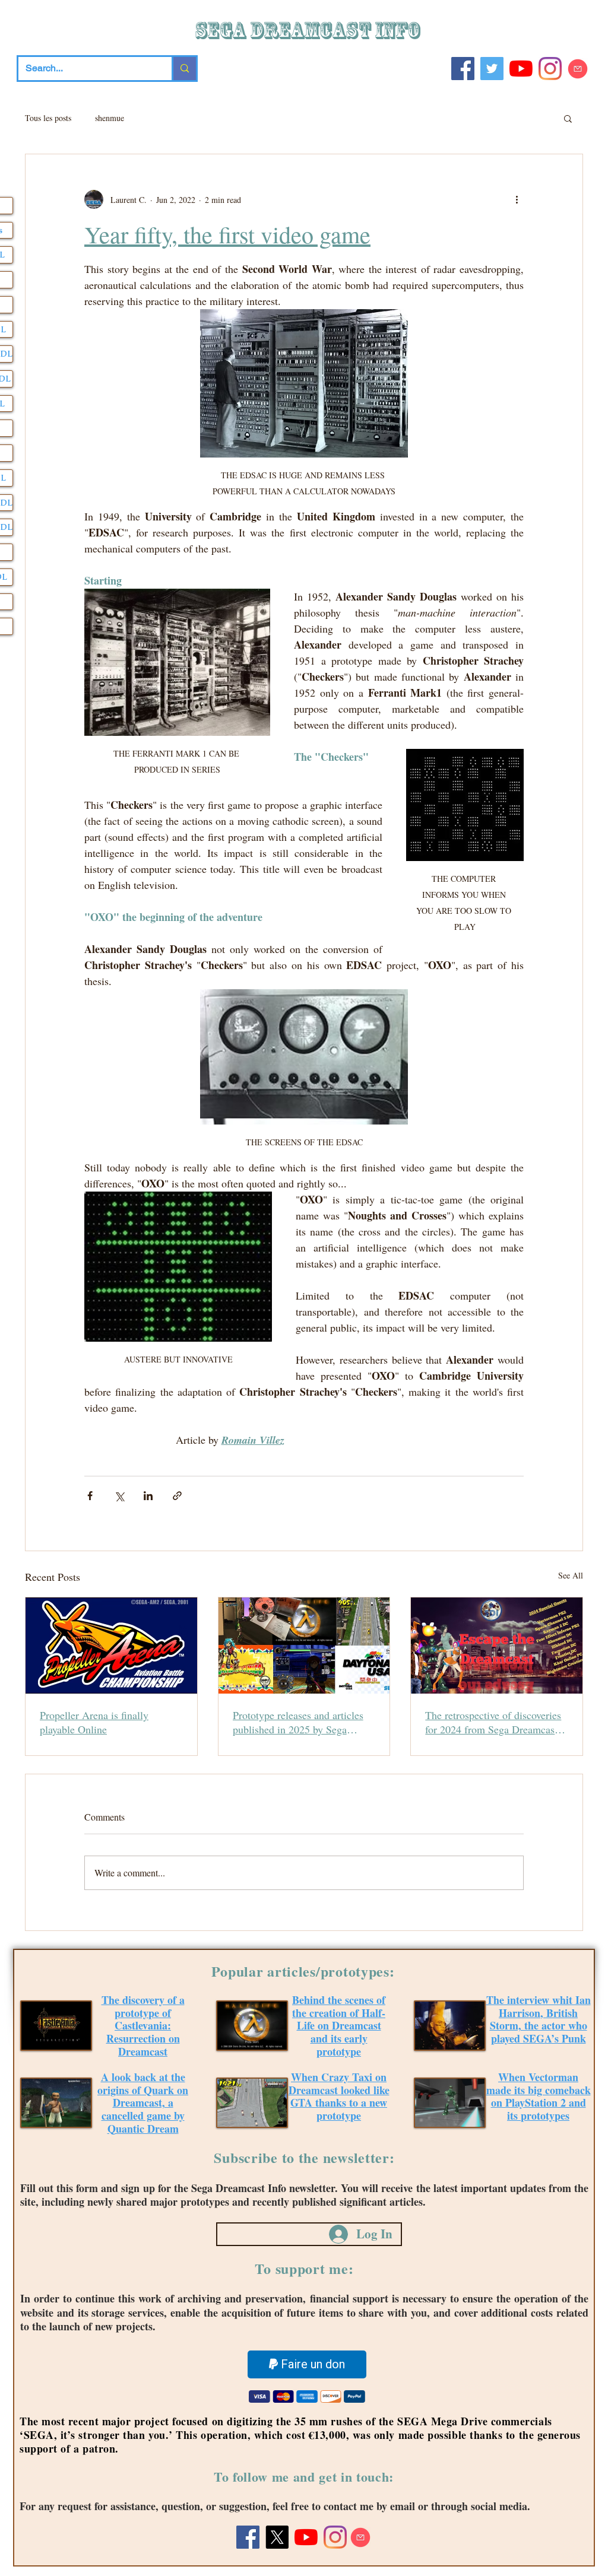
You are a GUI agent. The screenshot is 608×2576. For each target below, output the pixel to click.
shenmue (110, 118)
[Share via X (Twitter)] (119, 1496)
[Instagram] (550, 69)
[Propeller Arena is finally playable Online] (111, 1646)
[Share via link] (177, 1496)
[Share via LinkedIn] (148, 1496)
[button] (568, 118)
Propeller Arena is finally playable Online (94, 1722)
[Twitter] (492, 69)
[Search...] (184, 69)
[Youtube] (521, 69)
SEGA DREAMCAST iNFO (309, 31)
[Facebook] (463, 69)
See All (571, 1575)
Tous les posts (48, 118)
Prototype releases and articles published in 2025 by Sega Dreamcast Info (298, 1722)
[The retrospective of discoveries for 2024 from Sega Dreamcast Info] (497, 1646)
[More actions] (517, 199)
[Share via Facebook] (90, 1496)
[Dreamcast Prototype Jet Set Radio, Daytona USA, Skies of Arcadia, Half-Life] (304, 1646)
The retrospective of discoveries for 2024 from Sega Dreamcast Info (493, 1722)
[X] (277, 2537)
